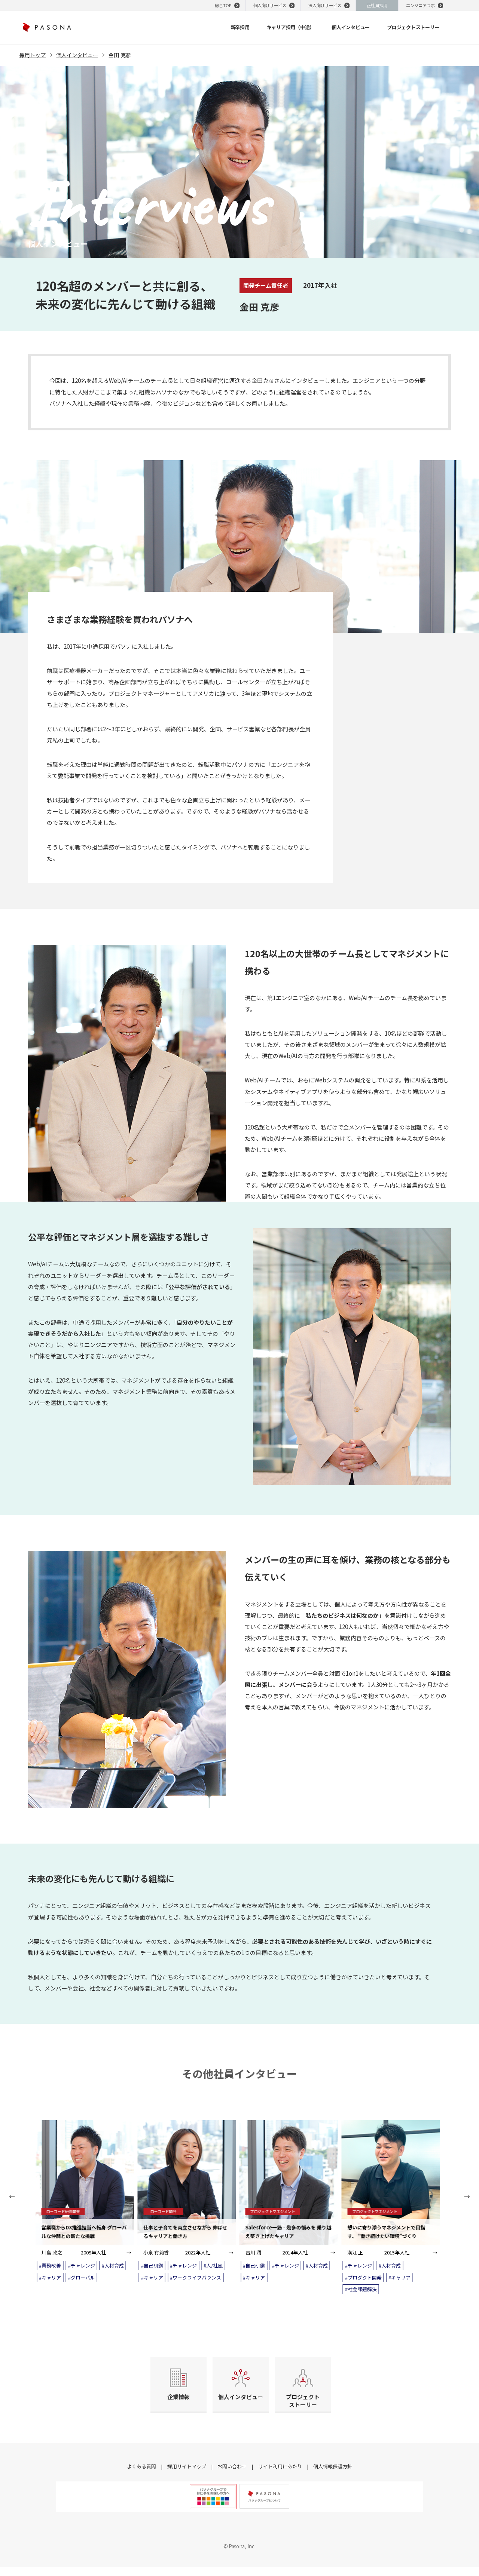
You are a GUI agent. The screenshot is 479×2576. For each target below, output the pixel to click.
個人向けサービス (270, 5)
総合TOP (223, 5)
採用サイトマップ (187, 2466)
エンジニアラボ (420, 5)
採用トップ (33, 55)
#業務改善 (50, 2265)
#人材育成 (113, 2265)
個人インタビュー (77, 55)
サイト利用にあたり (280, 2466)
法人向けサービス (325, 5)
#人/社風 (213, 2265)
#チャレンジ (82, 2265)
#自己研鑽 (152, 2265)
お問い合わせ (232, 2466)
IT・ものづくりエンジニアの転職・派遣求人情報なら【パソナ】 (47, 27)
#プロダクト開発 (363, 2277)
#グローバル (82, 2277)
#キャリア (50, 2277)
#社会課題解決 (361, 2289)
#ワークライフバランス (196, 2277)
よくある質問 (141, 2466)
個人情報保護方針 (333, 2466)
